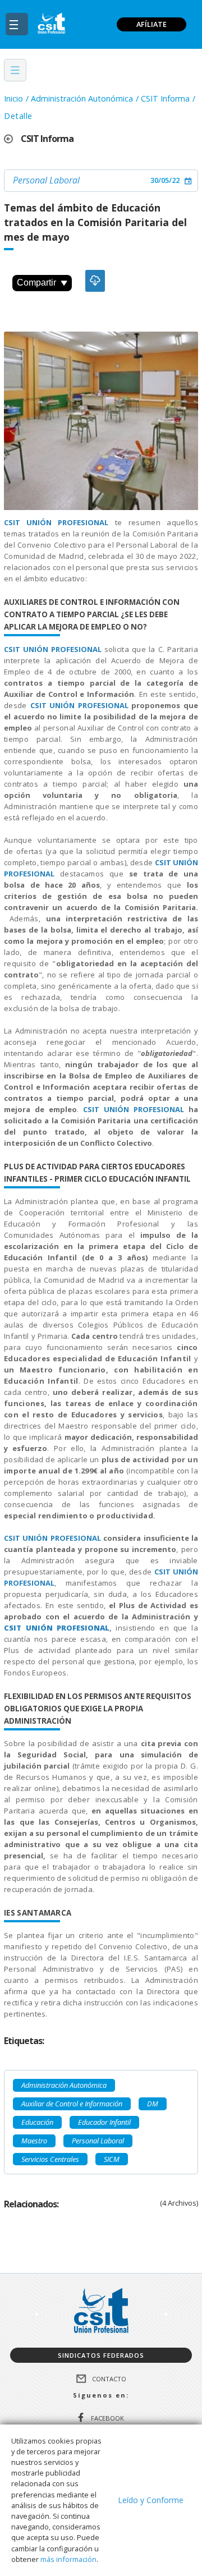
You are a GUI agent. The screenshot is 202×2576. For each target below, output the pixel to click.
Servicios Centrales (50, 2159)
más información (68, 2559)
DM (153, 2104)
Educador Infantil (104, 2122)
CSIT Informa (165, 98)
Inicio (13, 98)
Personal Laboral (46, 180)
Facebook (107, 2417)
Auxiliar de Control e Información (72, 2104)
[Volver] (12, 139)
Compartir (36, 283)
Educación (37, 2122)
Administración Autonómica (82, 98)
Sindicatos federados (101, 2355)
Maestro (34, 2141)
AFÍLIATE (151, 24)
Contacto (109, 2379)
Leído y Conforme (151, 2500)
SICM (112, 2159)
